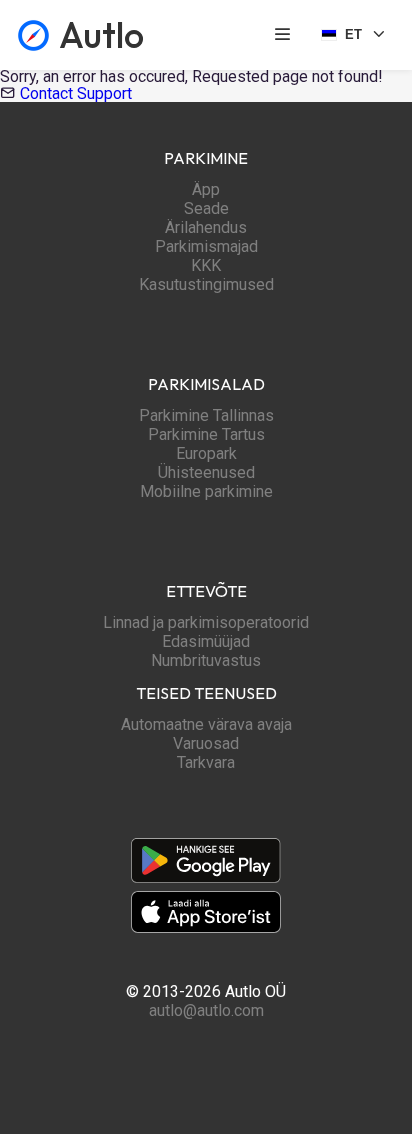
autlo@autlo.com (206, 1010)
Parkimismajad (206, 246)
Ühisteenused (206, 472)
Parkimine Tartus (206, 434)
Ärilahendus (206, 227)
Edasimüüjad (206, 641)
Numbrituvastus (206, 660)
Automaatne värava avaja (206, 724)
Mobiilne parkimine (206, 491)
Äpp (206, 189)
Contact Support (76, 93)
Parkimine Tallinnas (206, 415)
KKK (206, 265)
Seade (206, 208)
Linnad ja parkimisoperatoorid (206, 622)
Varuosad (206, 743)
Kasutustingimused (206, 284)
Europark (206, 453)
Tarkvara (206, 762)
